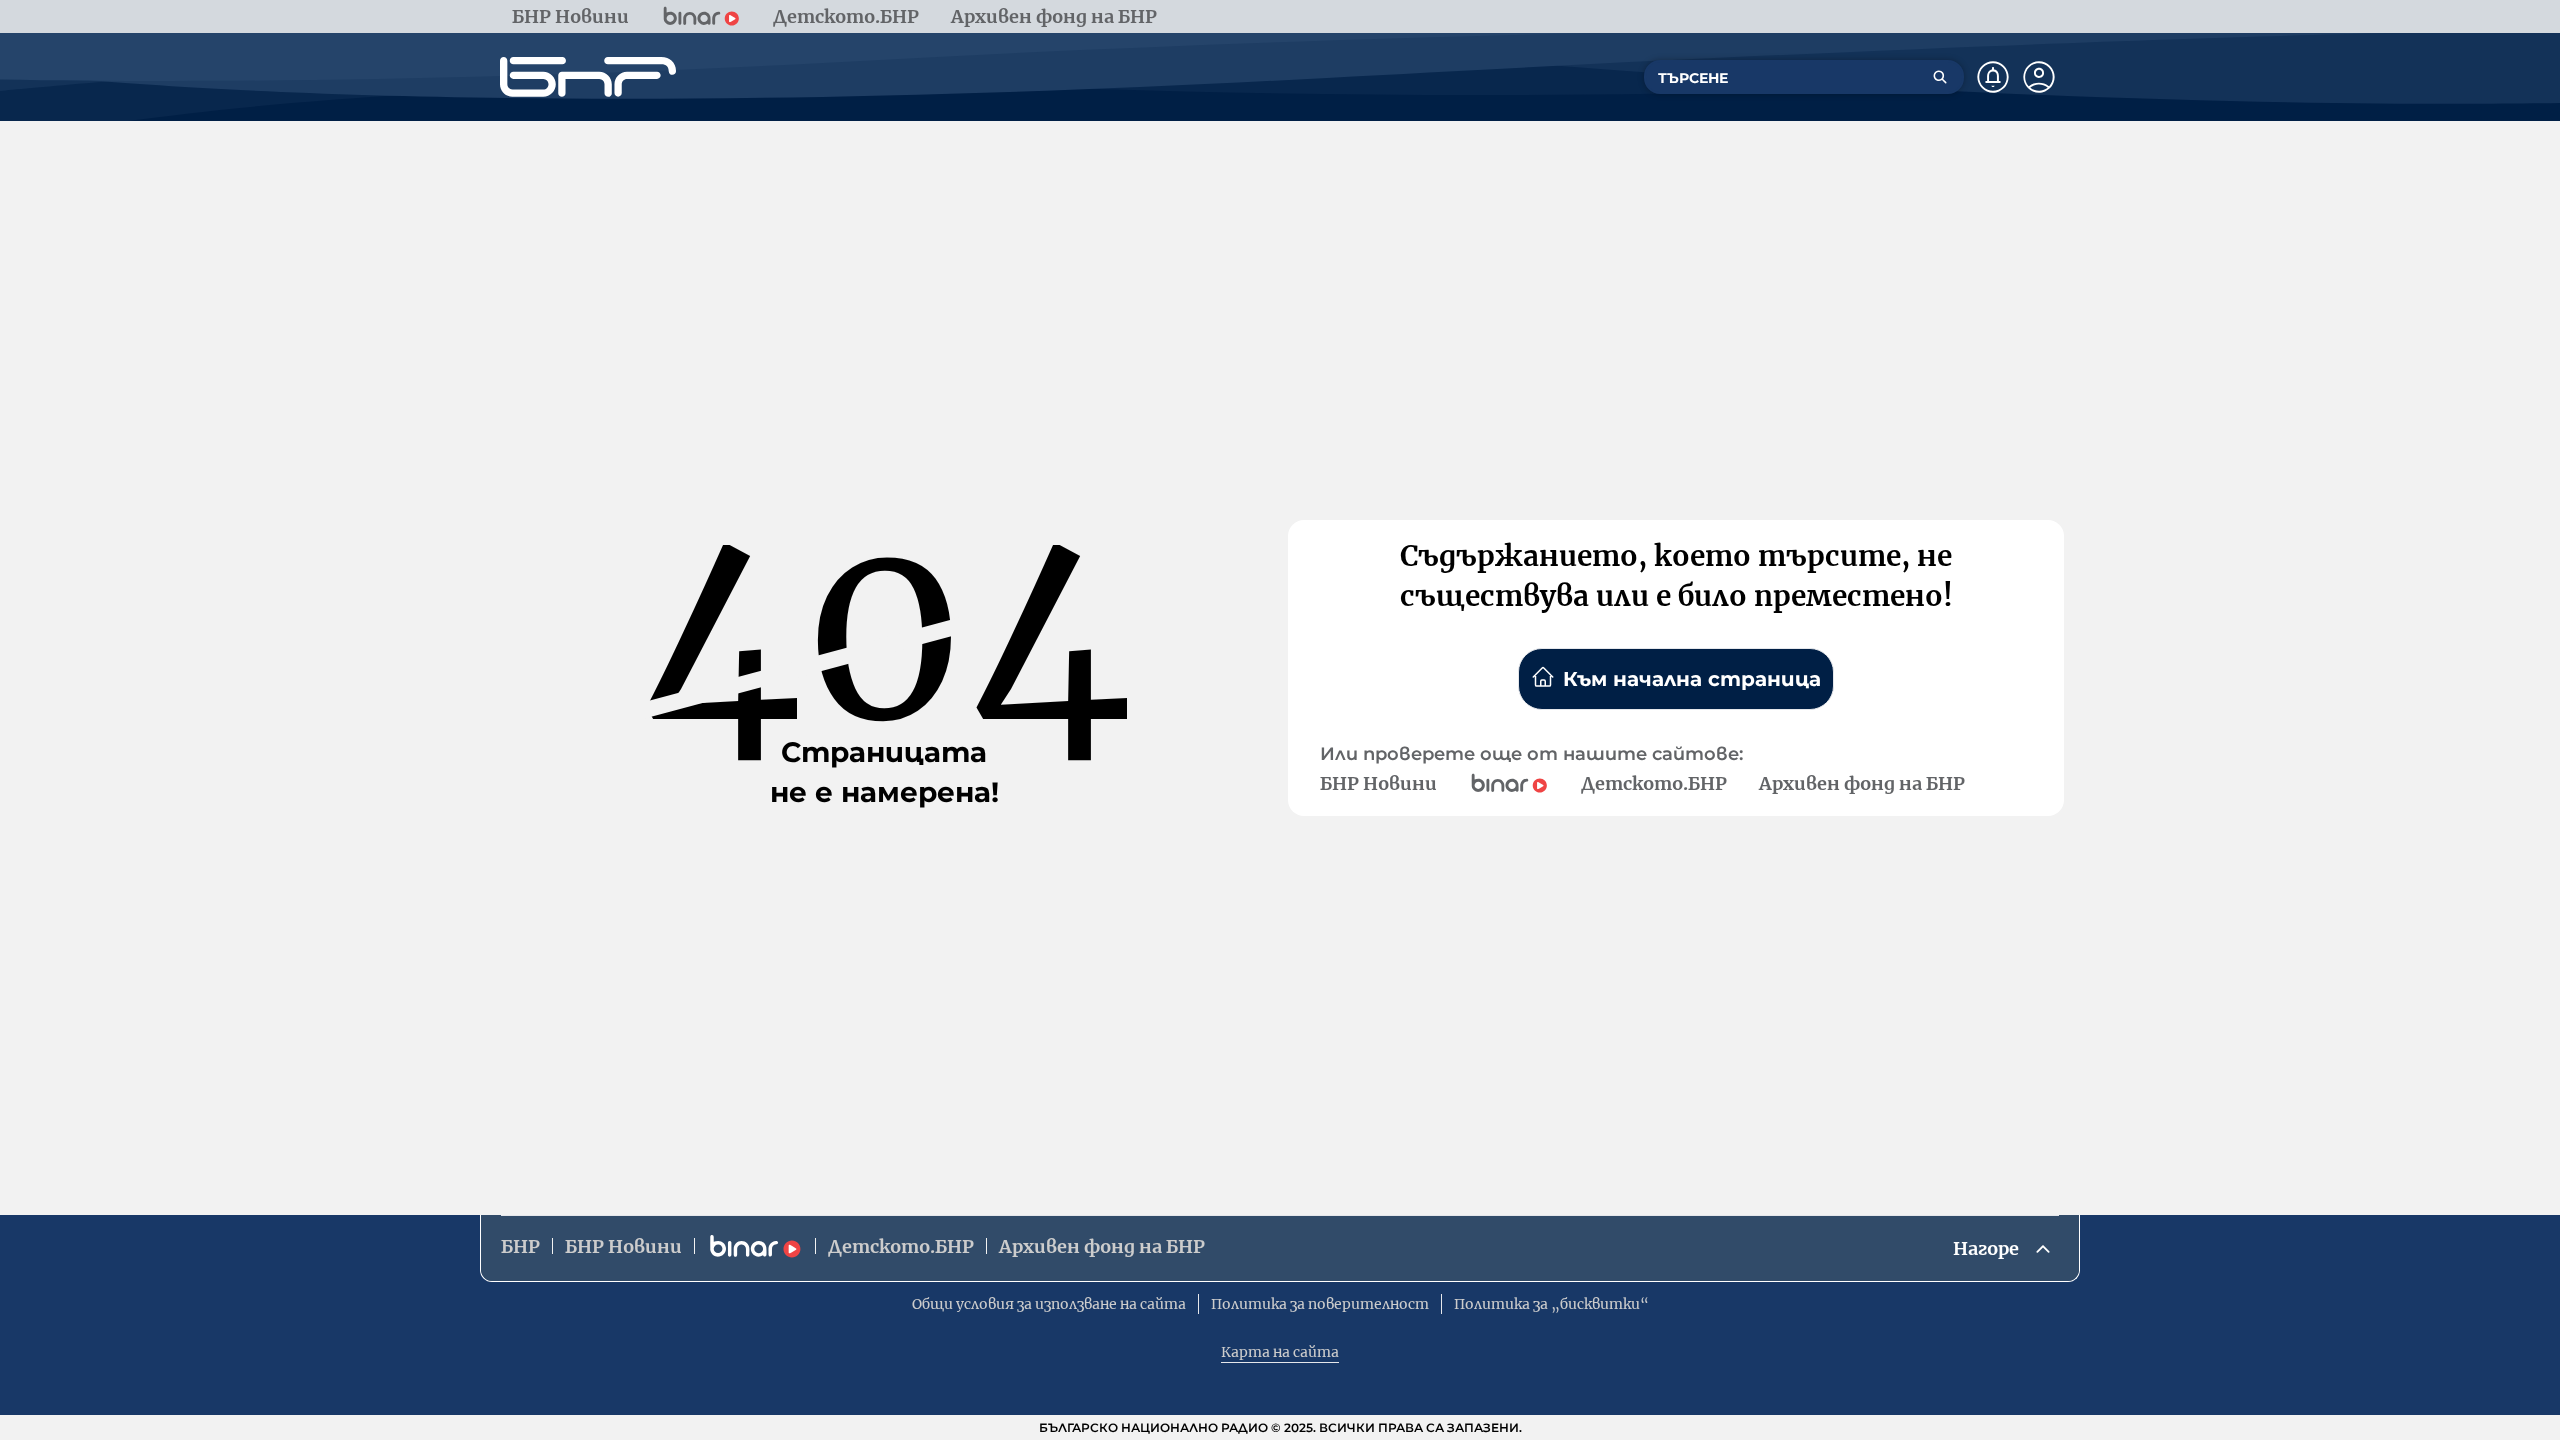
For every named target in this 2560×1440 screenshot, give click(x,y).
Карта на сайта (1280, 1352)
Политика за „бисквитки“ (1551, 1304)
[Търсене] (1940, 77)
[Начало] (588, 77)
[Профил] (2039, 77)
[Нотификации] (1993, 77)
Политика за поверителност (1320, 1304)
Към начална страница (1692, 679)
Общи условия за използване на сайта (1049, 1304)
